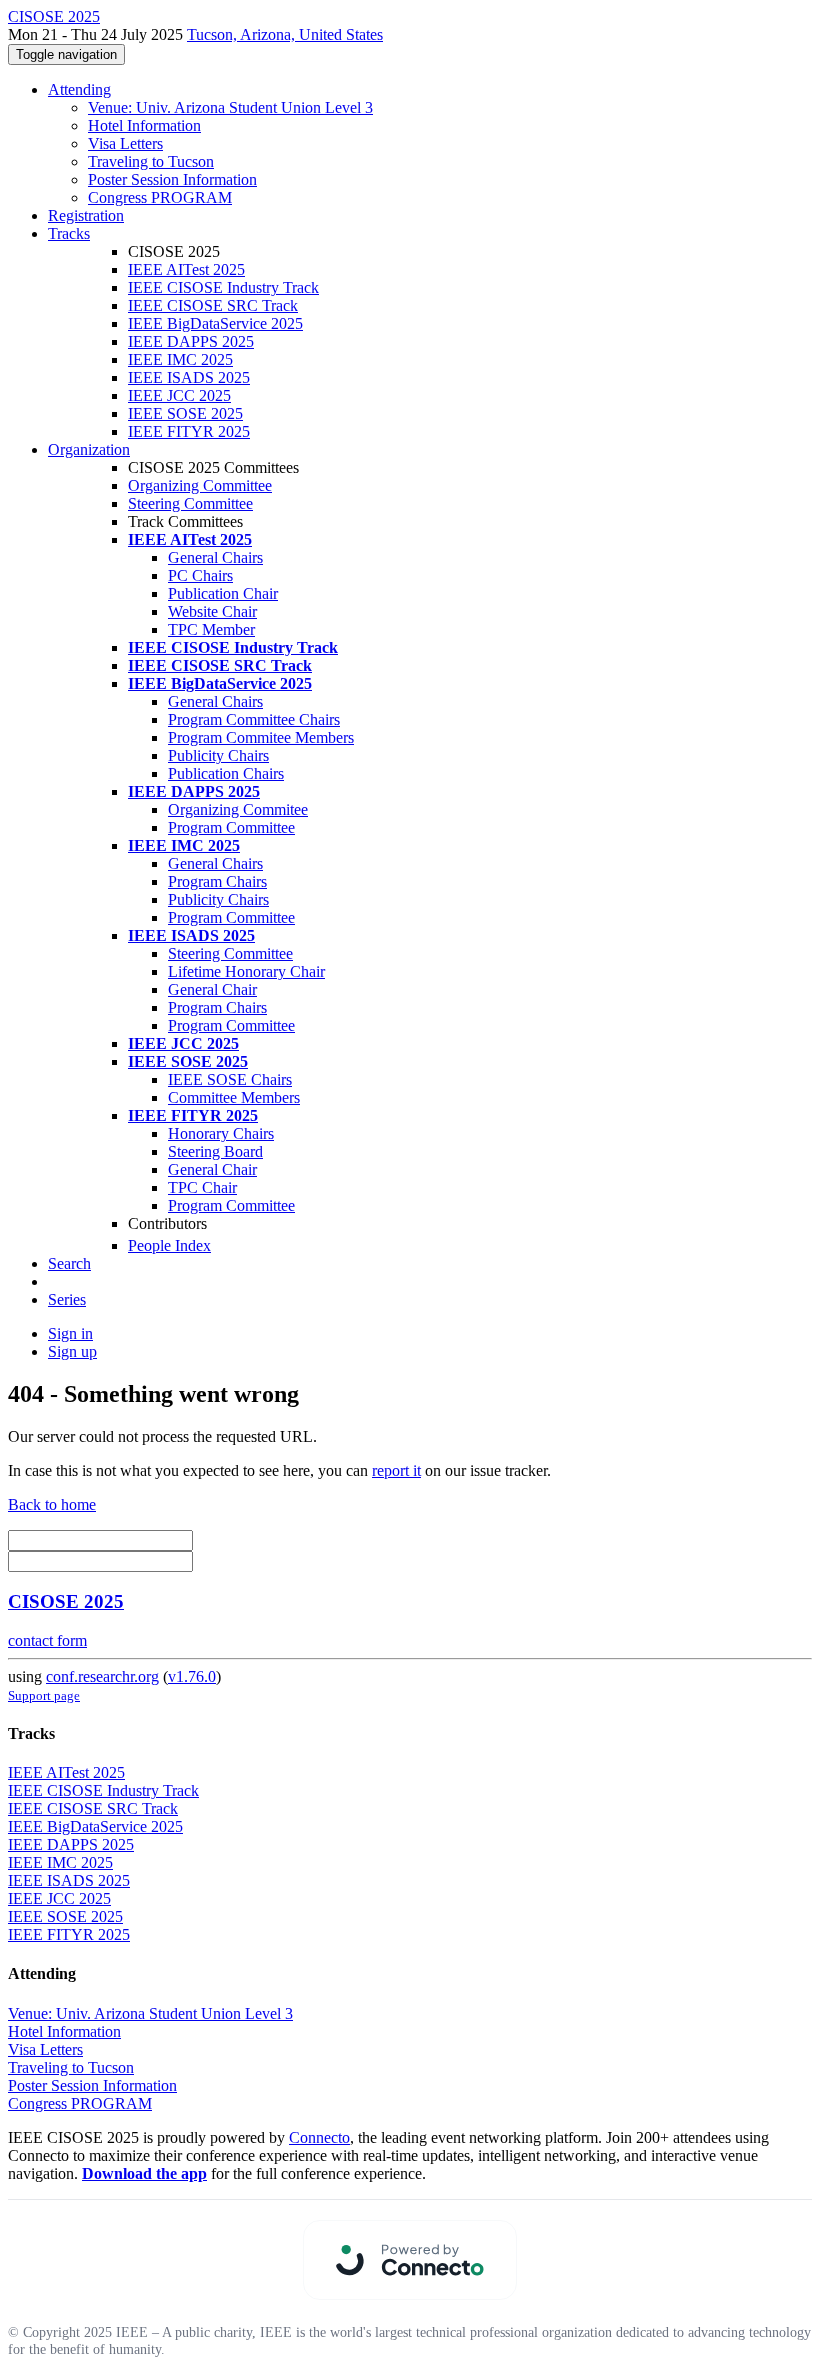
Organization (89, 449)
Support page (44, 1695)
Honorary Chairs (221, 1133)
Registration (86, 215)
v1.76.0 (192, 1676)
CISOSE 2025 (66, 1601)
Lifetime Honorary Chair (246, 971)
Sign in (70, 1333)
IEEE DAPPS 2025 (191, 341)
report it (396, 1470)
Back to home (52, 1504)
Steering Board (215, 1151)
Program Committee (231, 827)
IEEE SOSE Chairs (230, 1079)
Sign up (72, 1351)
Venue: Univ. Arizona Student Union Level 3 (230, 107)
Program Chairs (217, 881)
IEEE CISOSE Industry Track (223, 287)
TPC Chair (202, 1187)
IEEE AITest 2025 (186, 269)
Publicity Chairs (218, 755)
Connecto (319, 2137)
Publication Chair (223, 593)
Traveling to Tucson (151, 161)
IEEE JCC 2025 (179, 395)
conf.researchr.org (102, 1676)
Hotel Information (144, 125)
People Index (169, 1245)
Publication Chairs (226, 773)
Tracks (69, 233)
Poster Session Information (172, 179)
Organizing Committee (200, 485)
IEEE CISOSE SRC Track (213, 305)
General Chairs (215, 557)
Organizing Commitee (238, 809)
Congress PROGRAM (160, 197)
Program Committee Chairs (254, 719)
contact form (47, 1640)
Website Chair (212, 611)
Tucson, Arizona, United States (285, 34)
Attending (79, 89)
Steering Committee (190, 503)
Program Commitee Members (261, 737)
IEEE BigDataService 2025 (215, 323)
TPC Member (211, 629)
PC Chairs (200, 575)
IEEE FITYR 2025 (189, 431)
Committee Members (234, 1097)
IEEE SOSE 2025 (185, 413)
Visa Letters (125, 143)
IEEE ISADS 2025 (189, 377)
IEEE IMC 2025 (180, 359)
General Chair (212, 989)
